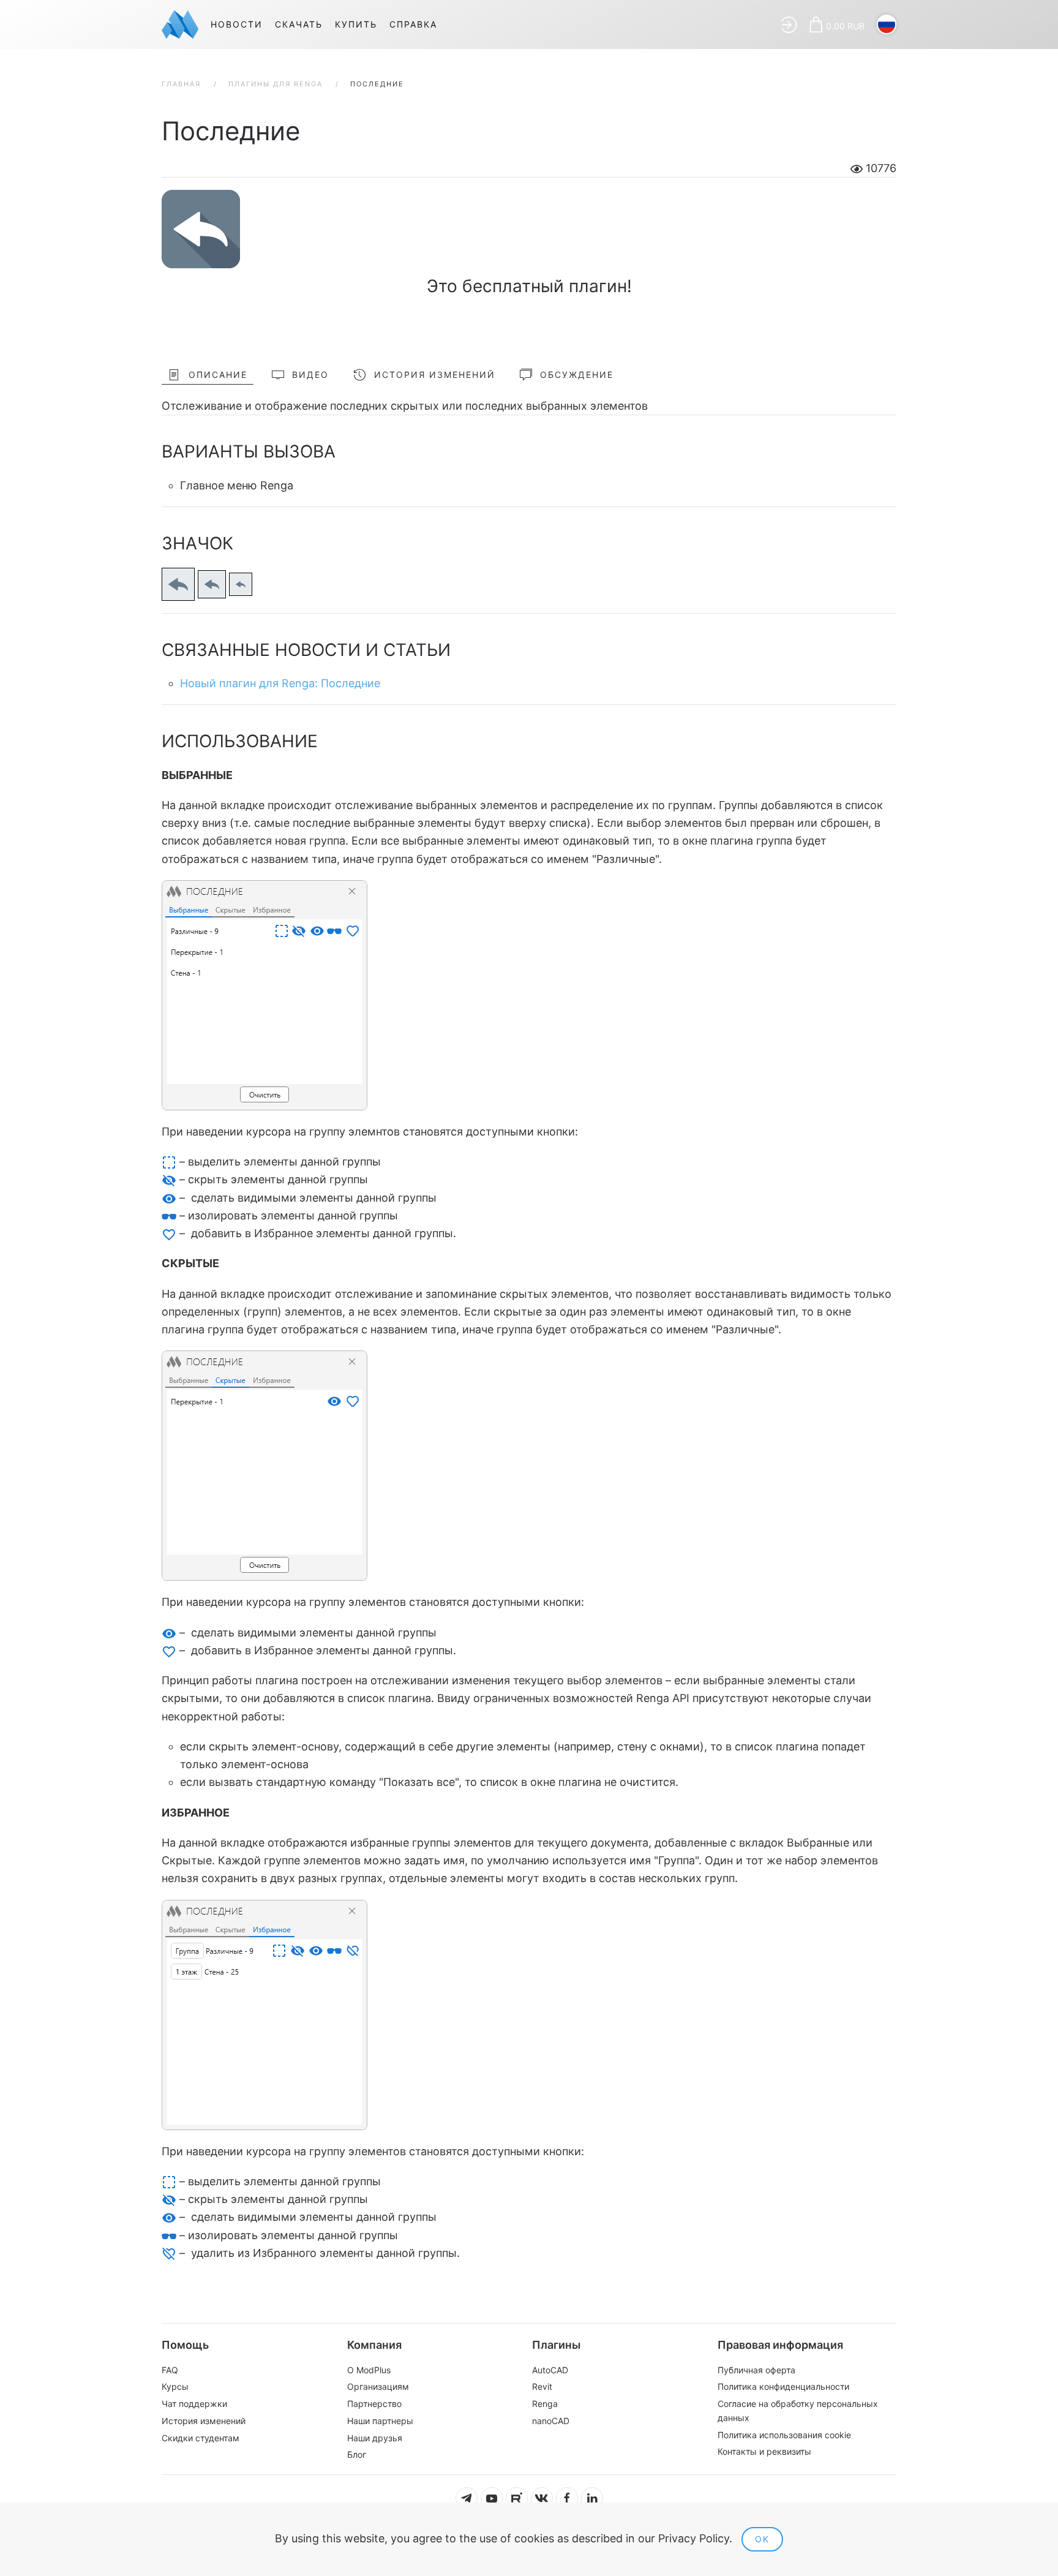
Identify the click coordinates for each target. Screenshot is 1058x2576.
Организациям (378, 2386)
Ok (762, 2539)
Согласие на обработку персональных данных (798, 2411)
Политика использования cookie (784, 2435)
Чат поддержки (194, 2404)
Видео (310, 375)
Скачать (299, 24)
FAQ (170, 2370)
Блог (357, 2454)
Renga (545, 2404)
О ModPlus (369, 2370)
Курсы (175, 2386)
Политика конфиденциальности (783, 2386)
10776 (880, 168)
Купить (356, 24)
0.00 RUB (845, 26)
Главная (181, 84)
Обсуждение (577, 375)
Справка (413, 24)
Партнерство (374, 2404)
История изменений (435, 375)
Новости (237, 24)
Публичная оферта (756, 2370)
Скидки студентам (201, 2438)
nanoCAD (551, 2421)
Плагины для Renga (276, 84)
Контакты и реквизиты (764, 2451)
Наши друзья (375, 2438)
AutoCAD (550, 2370)
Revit (542, 2386)
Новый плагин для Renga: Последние (280, 683)
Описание (218, 375)
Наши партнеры (380, 2421)
